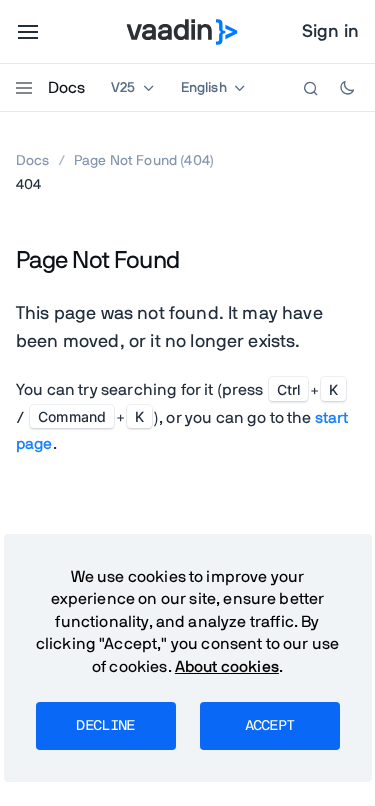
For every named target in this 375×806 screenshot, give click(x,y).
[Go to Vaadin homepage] (181, 32)
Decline (105, 726)
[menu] (28, 32)
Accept (270, 726)
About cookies (227, 667)
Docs (66, 88)
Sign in (330, 32)
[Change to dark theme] (347, 88)
